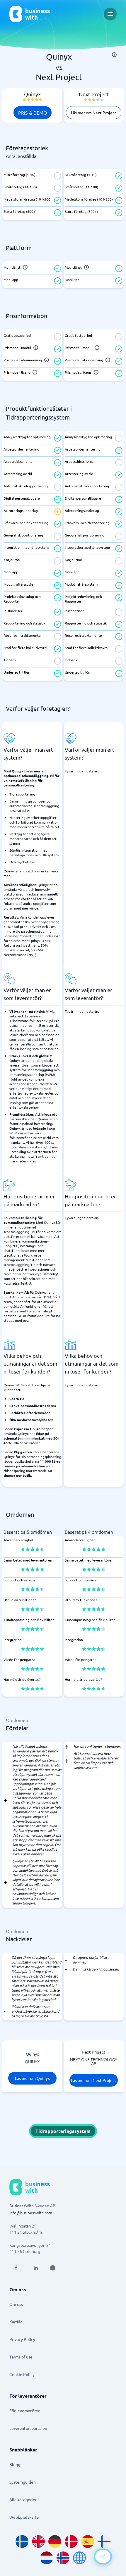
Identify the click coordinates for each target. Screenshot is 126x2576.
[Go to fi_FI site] (104, 2542)
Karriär (16, 2322)
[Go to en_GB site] (38, 2542)
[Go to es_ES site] (88, 2542)
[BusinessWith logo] (30, 14)
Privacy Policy (22, 2339)
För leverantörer (24, 2411)
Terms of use (21, 2357)
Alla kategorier (23, 2499)
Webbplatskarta (24, 2517)
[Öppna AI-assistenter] (103, 2556)
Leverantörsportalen (28, 2428)
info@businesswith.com (31, 2213)
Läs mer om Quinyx (32, 2078)
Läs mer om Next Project (94, 113)
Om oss (16, 2304)
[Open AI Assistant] (53, 2268)
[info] (114, 55)
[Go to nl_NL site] (47, 2558)
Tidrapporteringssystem (63, 2131)
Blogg (15, 2464)
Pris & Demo (33, 113)
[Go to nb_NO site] (63, 2558)
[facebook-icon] (16, 2268)
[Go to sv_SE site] (22, 2542)
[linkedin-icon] (36, 2268)
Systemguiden (23, 2482)
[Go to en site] (79, 2558)
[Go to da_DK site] (71, 2542)
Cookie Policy (22, 2374)
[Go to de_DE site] (55, 2542)
